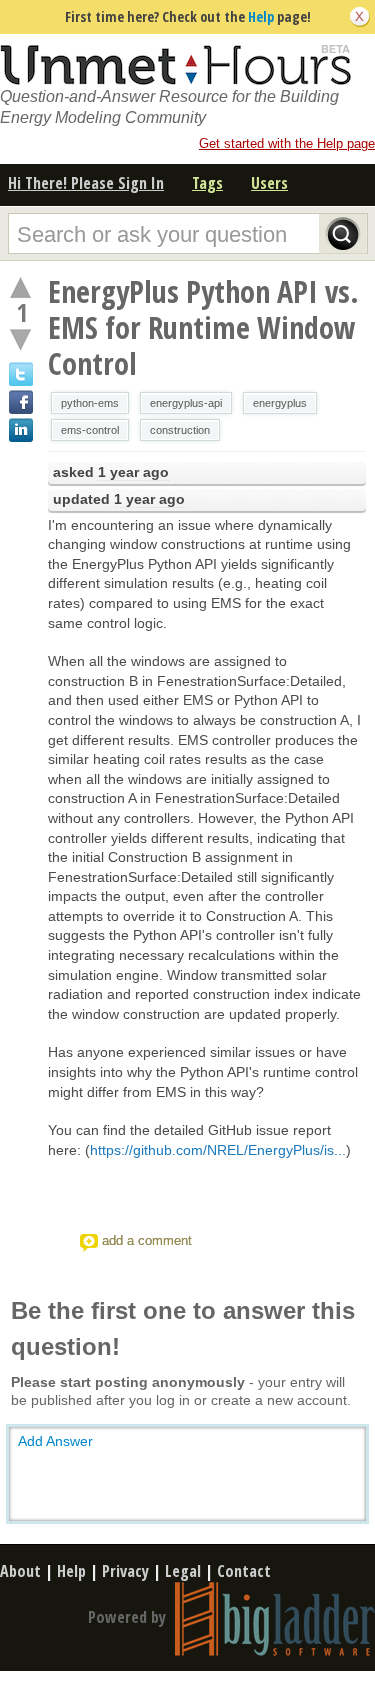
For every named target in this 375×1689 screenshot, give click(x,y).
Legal (183, 1571)
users (269, 183)
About (20, 1571)
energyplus (280, 403)
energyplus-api (186, 403)
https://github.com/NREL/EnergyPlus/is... (218, 1150)
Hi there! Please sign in (86, 183)
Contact (244, 1571)
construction (180, 430)
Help (261, 16)
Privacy (125, 1571)
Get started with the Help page (287, 143)
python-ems (90, 403)
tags (207, 183)
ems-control (90, 430)
